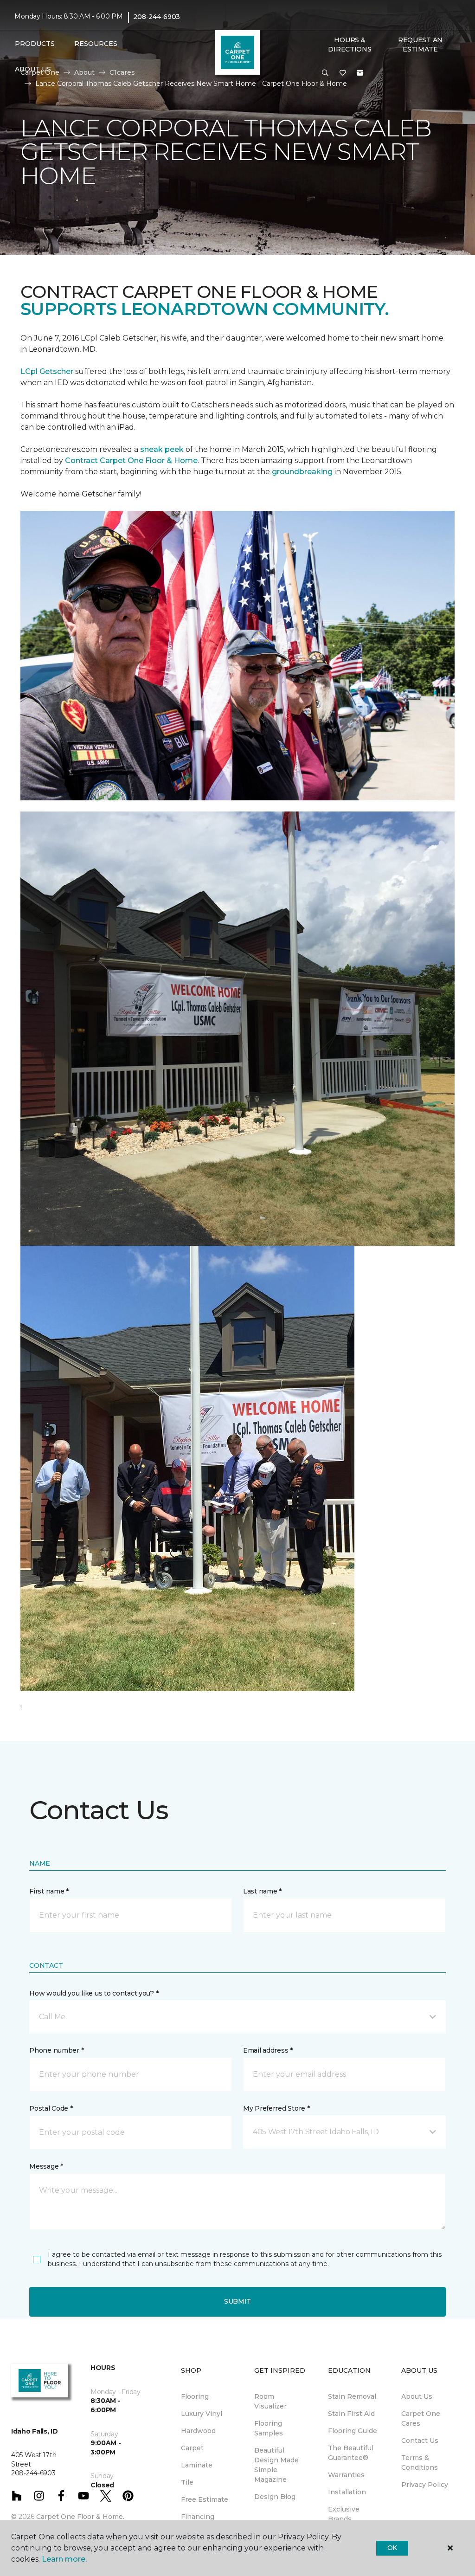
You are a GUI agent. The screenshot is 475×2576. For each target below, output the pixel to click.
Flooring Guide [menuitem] (353, 2431)
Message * (46, 2166)
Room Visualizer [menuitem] (270, 2401)
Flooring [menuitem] (195, 2396)
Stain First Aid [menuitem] (351, 2414)
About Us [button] (33, 69)
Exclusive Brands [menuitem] (344, 2514)
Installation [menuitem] (347, 2492)
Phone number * (56, 2050)
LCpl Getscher (47, 371)
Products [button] (35, 44)
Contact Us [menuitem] (420, 2441)
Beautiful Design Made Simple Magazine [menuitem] (276, 2465)
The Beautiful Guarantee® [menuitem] (351, 2453)
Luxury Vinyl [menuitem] (202, 2414)
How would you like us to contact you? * (94, 1993)
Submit (237, 2301)
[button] (325, 73)
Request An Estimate (420, 45)
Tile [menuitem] (187, 2482)
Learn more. (64, 2559)
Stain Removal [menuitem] (352, 2396)
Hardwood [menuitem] (198, 2431)
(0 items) (360, 73)
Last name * (262, 1891)
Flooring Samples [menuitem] (269, 2428)
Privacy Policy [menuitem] (425, 2485)
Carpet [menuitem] (192, 2448)
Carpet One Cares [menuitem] (421, 2418)
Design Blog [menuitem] (275, 2497)
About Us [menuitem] (417, 2396)
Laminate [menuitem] (197, 2465)
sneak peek (161, 449)
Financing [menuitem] (198, 2517)
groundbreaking (302, 472)
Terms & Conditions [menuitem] (420, 2463)
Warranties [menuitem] (346, 2475)
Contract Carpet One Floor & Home (131, 460)
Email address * (268, 2050)
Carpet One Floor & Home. (80, 2517)
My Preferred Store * (276, 2108)
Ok (392, 2548)
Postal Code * (51, 2108)
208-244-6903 (157, 17)
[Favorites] (343, 73)
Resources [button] (96, 44)
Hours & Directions (350, 45)
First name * (49, 1891)
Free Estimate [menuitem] (205, 2499)
